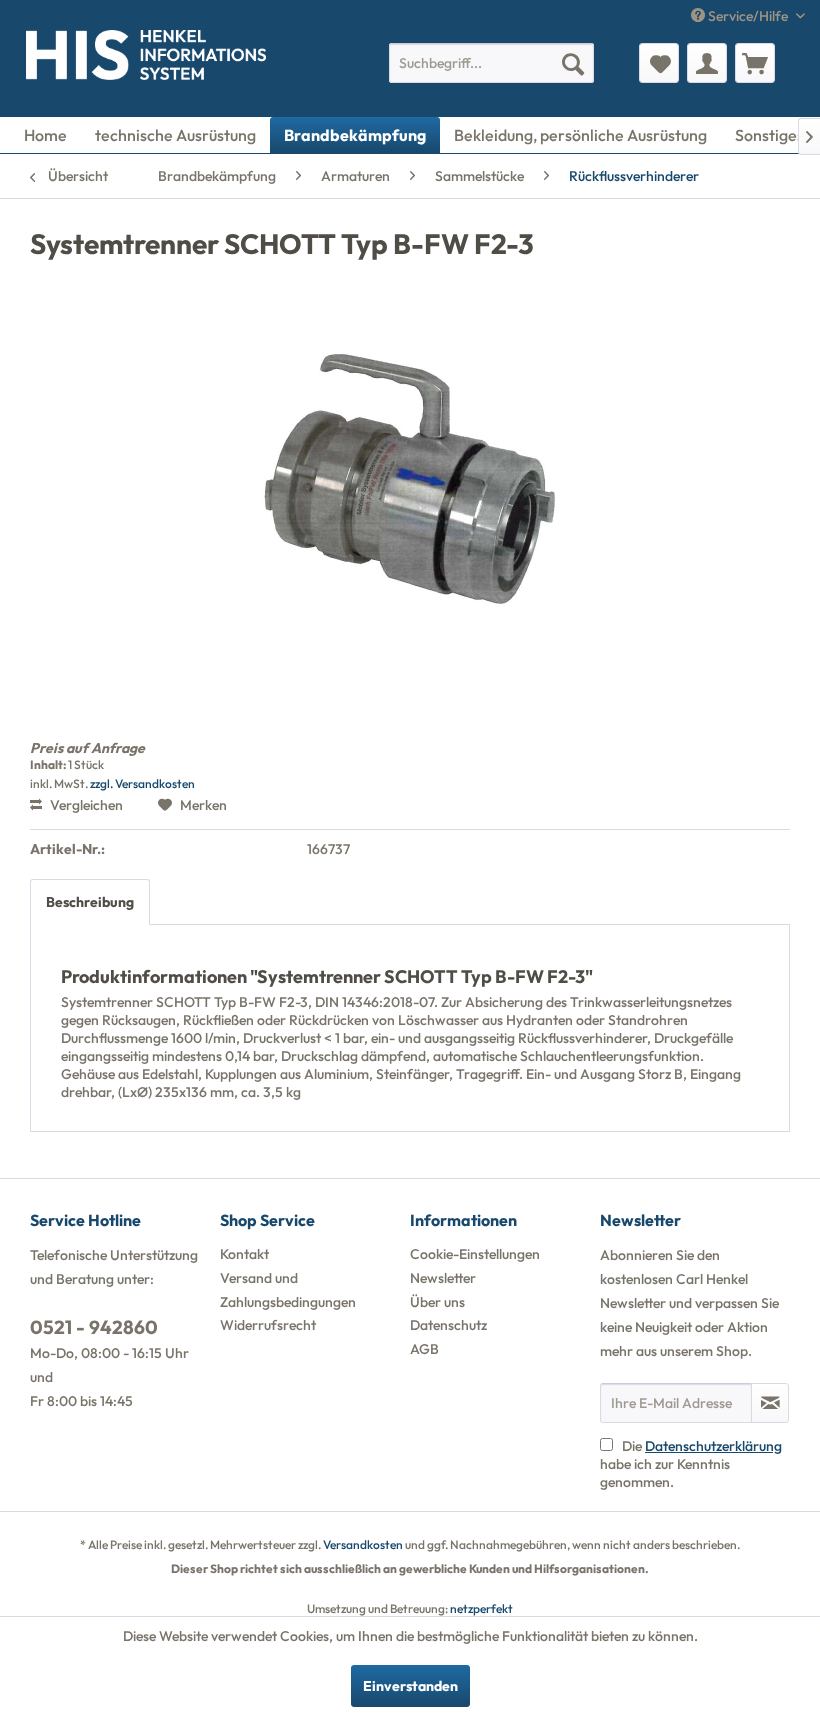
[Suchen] (573, 63)
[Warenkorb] (755, 63)
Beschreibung (90, 902)
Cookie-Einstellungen (475, 1254)
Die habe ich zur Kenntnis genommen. (691, 1464)
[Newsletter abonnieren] (770, 1403)
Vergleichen (85, 805)
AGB (424, 1349)
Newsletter (443, 1278)
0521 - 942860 (94, 1327)
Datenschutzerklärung (713, 1446)
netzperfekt (481, 1608)
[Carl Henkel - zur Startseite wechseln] (46, 59)
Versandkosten (363, 1544)
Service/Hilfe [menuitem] (748, 16)
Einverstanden (410, 1686)
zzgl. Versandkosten (142, 783)
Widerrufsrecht (268, 1325)
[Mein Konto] (707, 63)
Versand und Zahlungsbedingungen (288, 1290)
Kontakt (244, 1254)
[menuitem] (491, 63)
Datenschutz (448, 1325)
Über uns (437, 1302)
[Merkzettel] (659, 63)
